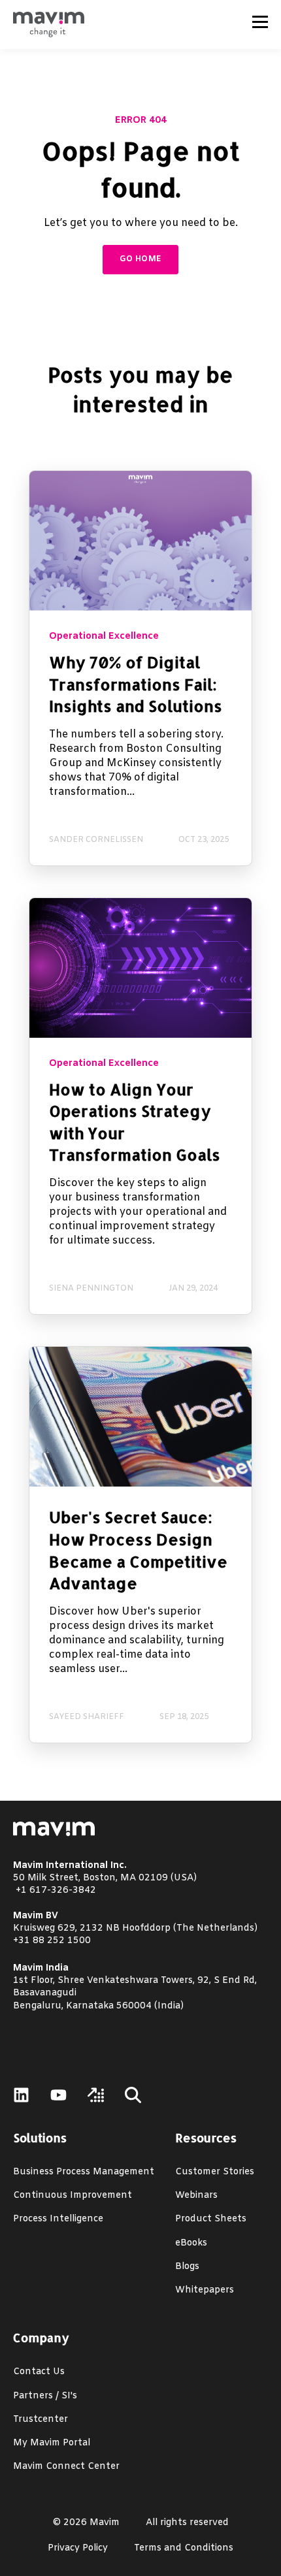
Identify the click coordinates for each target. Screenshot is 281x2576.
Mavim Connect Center (66, 2467)
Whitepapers (205, 2290)
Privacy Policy (78, 2548)
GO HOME (141, 259)
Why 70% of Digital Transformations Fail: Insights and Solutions (136, 684)
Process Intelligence (58, 2219)
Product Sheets (211, 2219)
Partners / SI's (45, 2396)
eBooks (191, 2243)
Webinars (196, 2196)
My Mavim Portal (52, 2443)
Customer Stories (215, 2172)
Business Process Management (84, 2172)
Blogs (187, 2267)
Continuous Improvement (73, 2196)
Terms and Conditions (184, 2548)
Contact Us (39, 2372)
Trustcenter (41, 2420)
